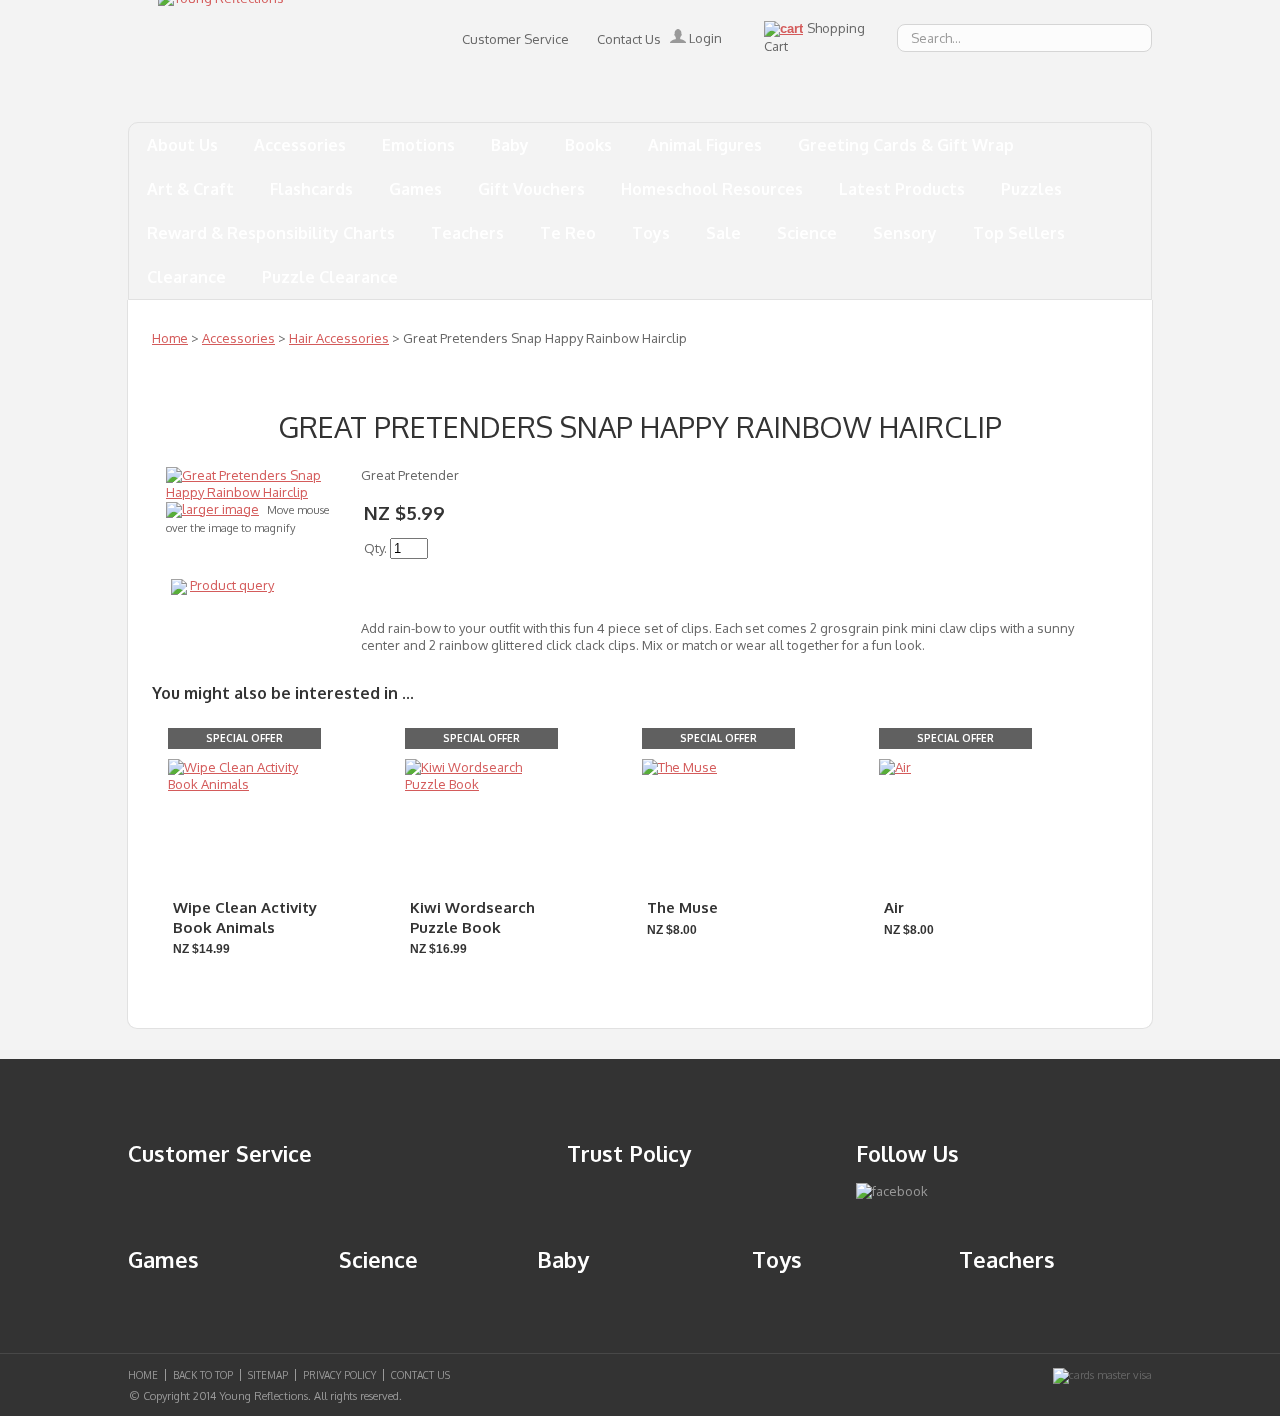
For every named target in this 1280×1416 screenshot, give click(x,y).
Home (170, 338)
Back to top (203, 1375)
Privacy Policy (339, 1375)
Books (588, 145)
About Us (182, 145)
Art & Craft (190, 189)
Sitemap (268, 1375)
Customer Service (515, 39)
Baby (510, 145)
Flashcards (311, 189)
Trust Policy (629, 1153)
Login (704, 38)
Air (894, 907)
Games (415, 189)
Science (807, 233)
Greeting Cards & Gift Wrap (906, 145)
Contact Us (629, 39)
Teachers (467, 233)
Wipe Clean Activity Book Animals (245, 917)
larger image (220, 509)
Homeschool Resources (712, 189)
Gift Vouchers (531, 189)
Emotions (418, 145)
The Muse (682, 907)
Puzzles (1031, 189)
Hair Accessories (339, 338)
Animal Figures (705, 145)
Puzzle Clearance (330, 277)
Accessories (300, 145)
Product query (232, 585)
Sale (723, 233)
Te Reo (568, 233)
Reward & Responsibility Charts (271, 233)
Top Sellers (1019, 233)
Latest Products (902, 189)
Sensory (905, 233)
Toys (651, 233)
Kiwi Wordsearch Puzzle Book (472, 917)
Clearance (186, 277)
